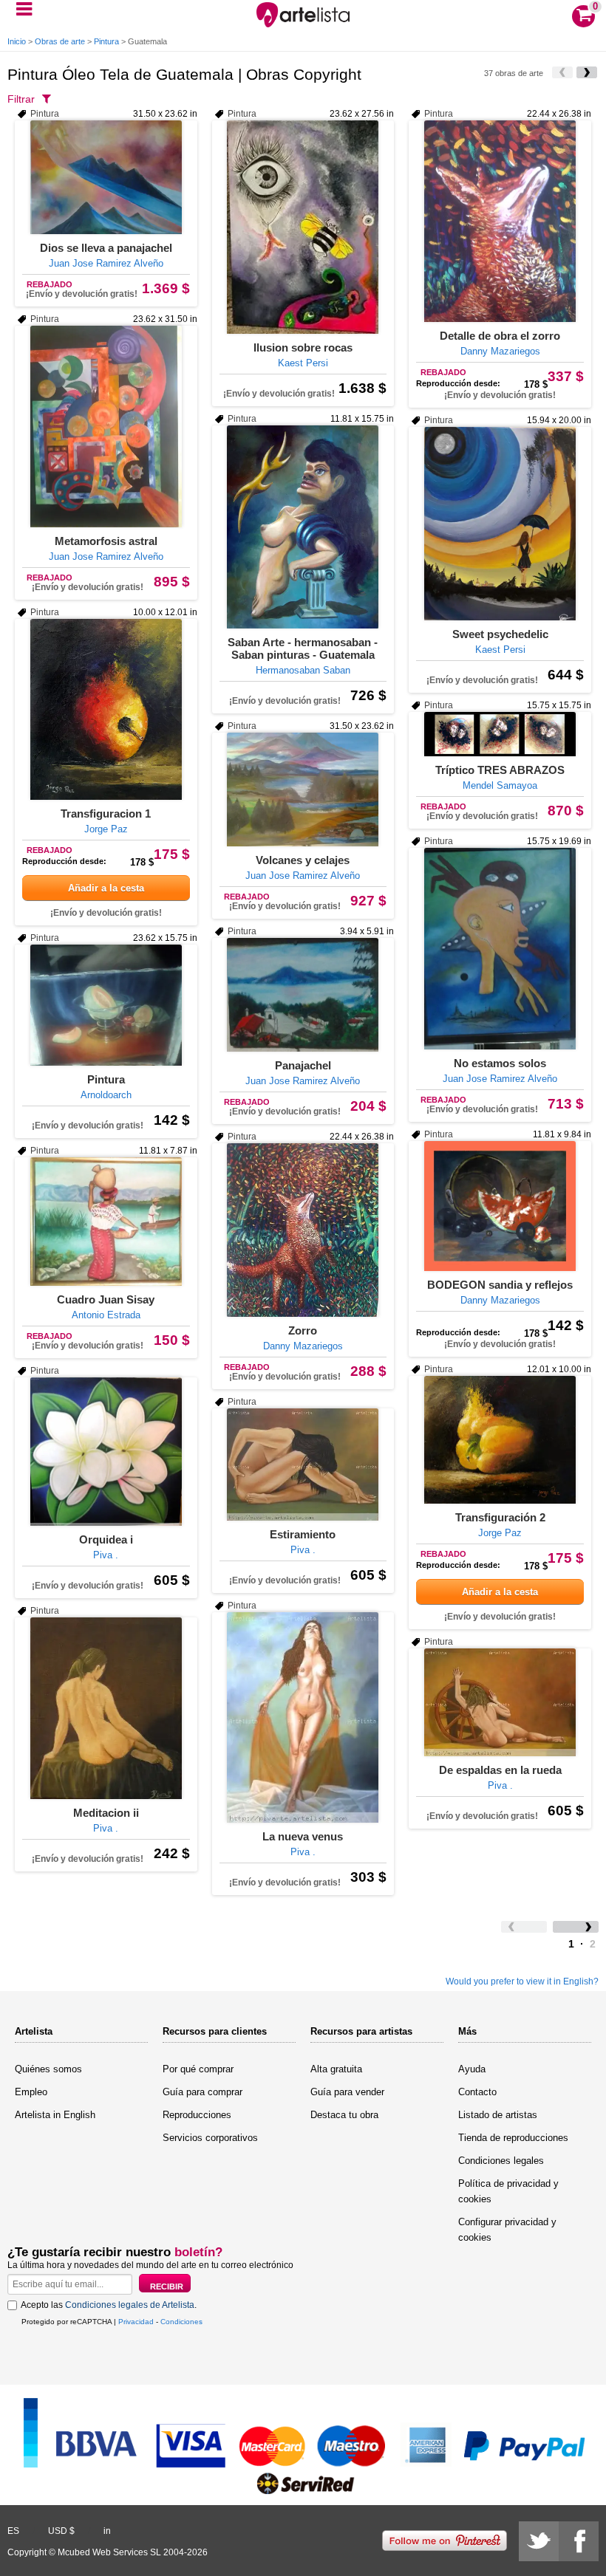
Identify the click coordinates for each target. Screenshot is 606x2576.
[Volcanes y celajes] (303, 789)
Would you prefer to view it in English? (522, 1981)
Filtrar (21, 99)
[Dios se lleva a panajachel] (106, 177)
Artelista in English (55, 2115)
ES (13, 2531)
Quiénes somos (48, 2069)
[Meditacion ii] (106, 1708)
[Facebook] (579, 2541)
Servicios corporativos (210, 2138)
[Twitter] (539, 2541)
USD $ (61, 2531)
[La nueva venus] (303, 1717)
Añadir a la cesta (106, 888)
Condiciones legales (501, 2161)
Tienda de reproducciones (513, 2138)
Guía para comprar (202, 2092)
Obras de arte (60, 41)
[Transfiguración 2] (500, 1440)
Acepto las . (109, 2305)
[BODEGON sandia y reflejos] (500, 1206)
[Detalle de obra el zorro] (500, 221)
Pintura (106, 41)
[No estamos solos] (500, 949)
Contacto (477, 2092)
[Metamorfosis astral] (106, 427)
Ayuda (472, 2069)
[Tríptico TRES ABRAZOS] (500, 734)
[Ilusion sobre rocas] (303, 227)
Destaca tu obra (344, 2115)
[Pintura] (106, 1005)
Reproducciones (197, 2115)
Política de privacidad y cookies (508, 2191)
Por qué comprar (198, 2069)
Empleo (31, 2092)
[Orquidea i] (106, 1452)
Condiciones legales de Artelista (130, 2305)
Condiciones (181, 2322)
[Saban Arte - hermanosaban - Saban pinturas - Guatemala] (303, 527)
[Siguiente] (587, 72)
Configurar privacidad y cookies (507, 2230)
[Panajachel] (303, 995)
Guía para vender (347, 2092)
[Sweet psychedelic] (500, 524)
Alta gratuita (336, 2069)
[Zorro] (303, 1230)
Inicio (17, 41)
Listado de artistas (498, 2115)
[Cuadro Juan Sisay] (106, 1222)
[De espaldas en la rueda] (500, 1702)
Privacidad (136, 2322)
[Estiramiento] (303, 1465)
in (107, 2531)
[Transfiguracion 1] (106, 709)
